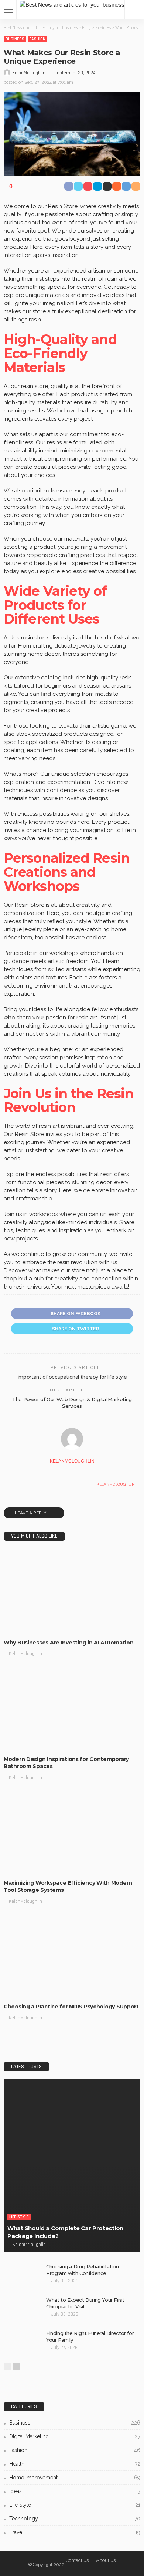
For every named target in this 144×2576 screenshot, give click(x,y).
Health (75, 2464)
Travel (75, 2532)
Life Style (19, 2217)
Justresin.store (29, 638)
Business (15, 39)
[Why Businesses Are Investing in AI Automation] (72, 1592)
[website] (11, 1484)
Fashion (37, 39)
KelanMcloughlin (29, 73)
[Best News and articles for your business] (72, 4)
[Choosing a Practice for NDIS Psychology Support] (72, 1957)
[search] (134, 10)
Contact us (77, 2560)
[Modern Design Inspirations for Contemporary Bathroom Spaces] (72, 1709)
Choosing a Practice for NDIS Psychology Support (71, 2007)
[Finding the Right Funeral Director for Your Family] (22, 2342)
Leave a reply (31, 1513)
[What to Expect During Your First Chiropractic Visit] (22, 2308)
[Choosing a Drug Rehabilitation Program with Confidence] (22, 2275)
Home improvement (75, 2478)
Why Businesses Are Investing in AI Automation (68, 1643)
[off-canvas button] (8, 10)
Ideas (75, 2491)
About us (106, 2560)
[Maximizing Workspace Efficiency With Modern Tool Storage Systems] (72, 1833)
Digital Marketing (75, 2436)
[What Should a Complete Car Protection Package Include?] (72, 2165)
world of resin (70, 223)
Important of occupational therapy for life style (72, 1377)
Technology (75, 2519)
